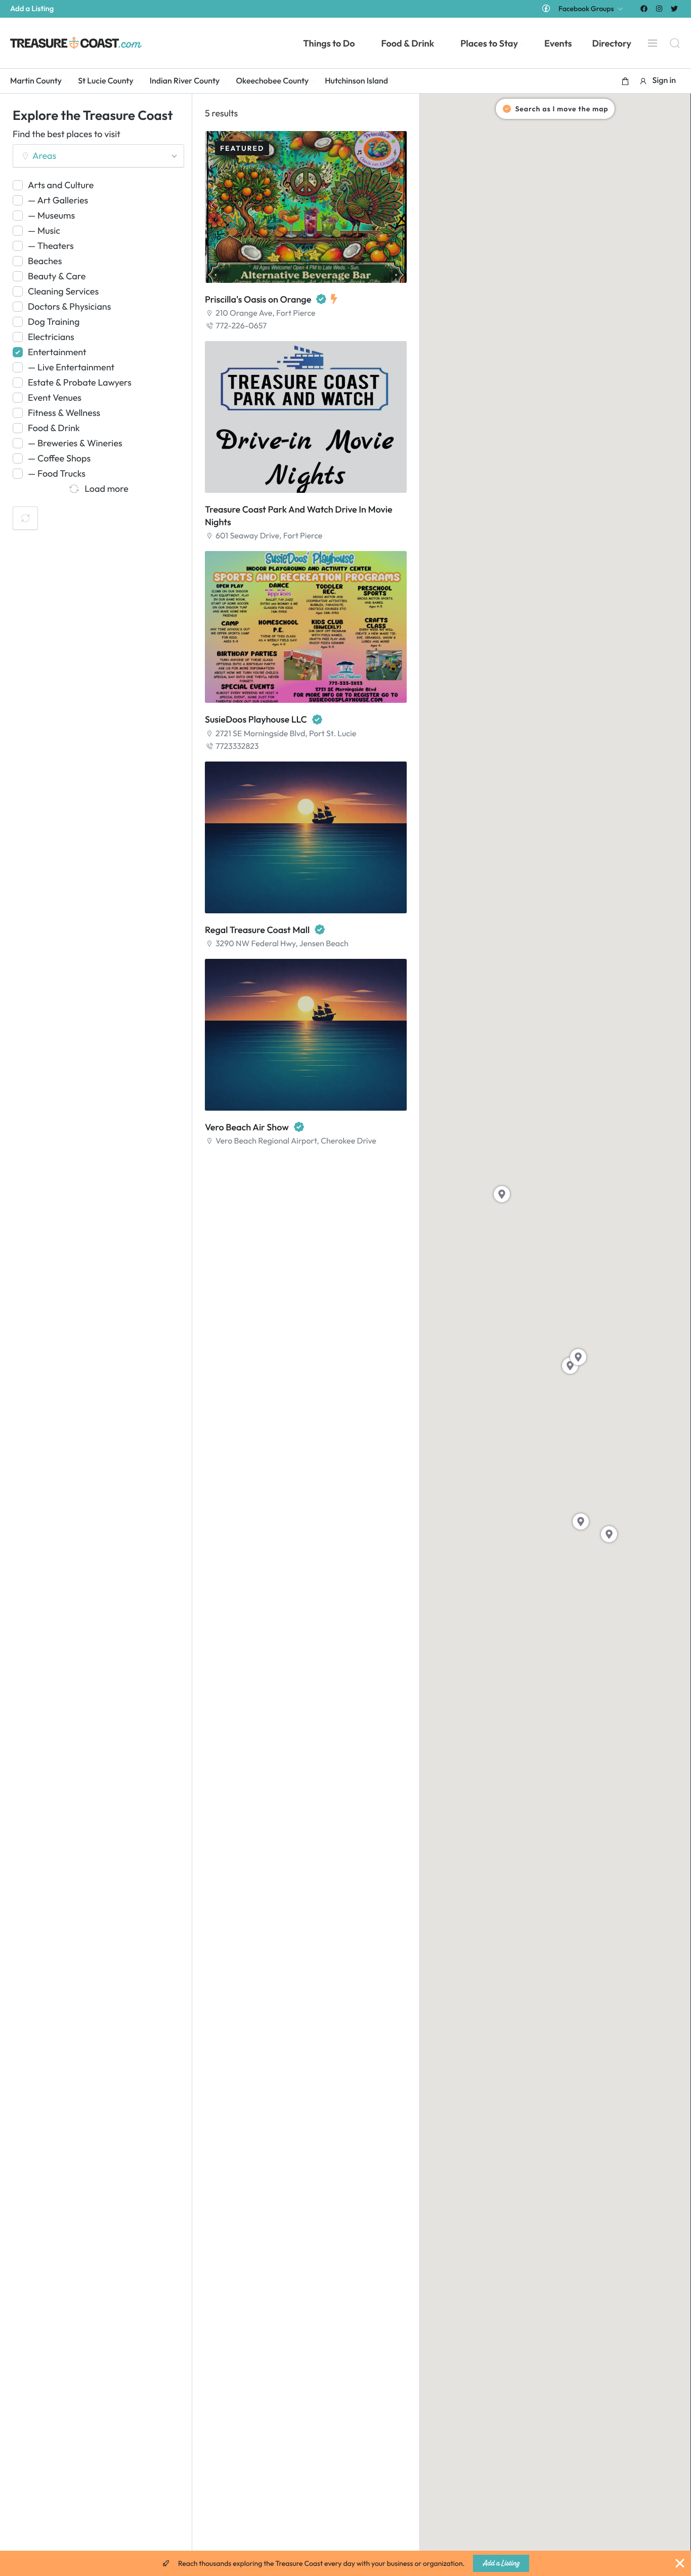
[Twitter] (675, 8)
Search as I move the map (562, 109)
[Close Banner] (680, 2563)
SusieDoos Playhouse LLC (256, 719)
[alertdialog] (345, 2563)
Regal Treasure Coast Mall (257, 930)
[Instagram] (659, 8)
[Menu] (653, 43)
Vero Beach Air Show (247, 1127)
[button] (625, 81)
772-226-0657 (241, 326)
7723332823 (237, 746)
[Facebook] (644, 8)
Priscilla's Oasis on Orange (258, 299)
